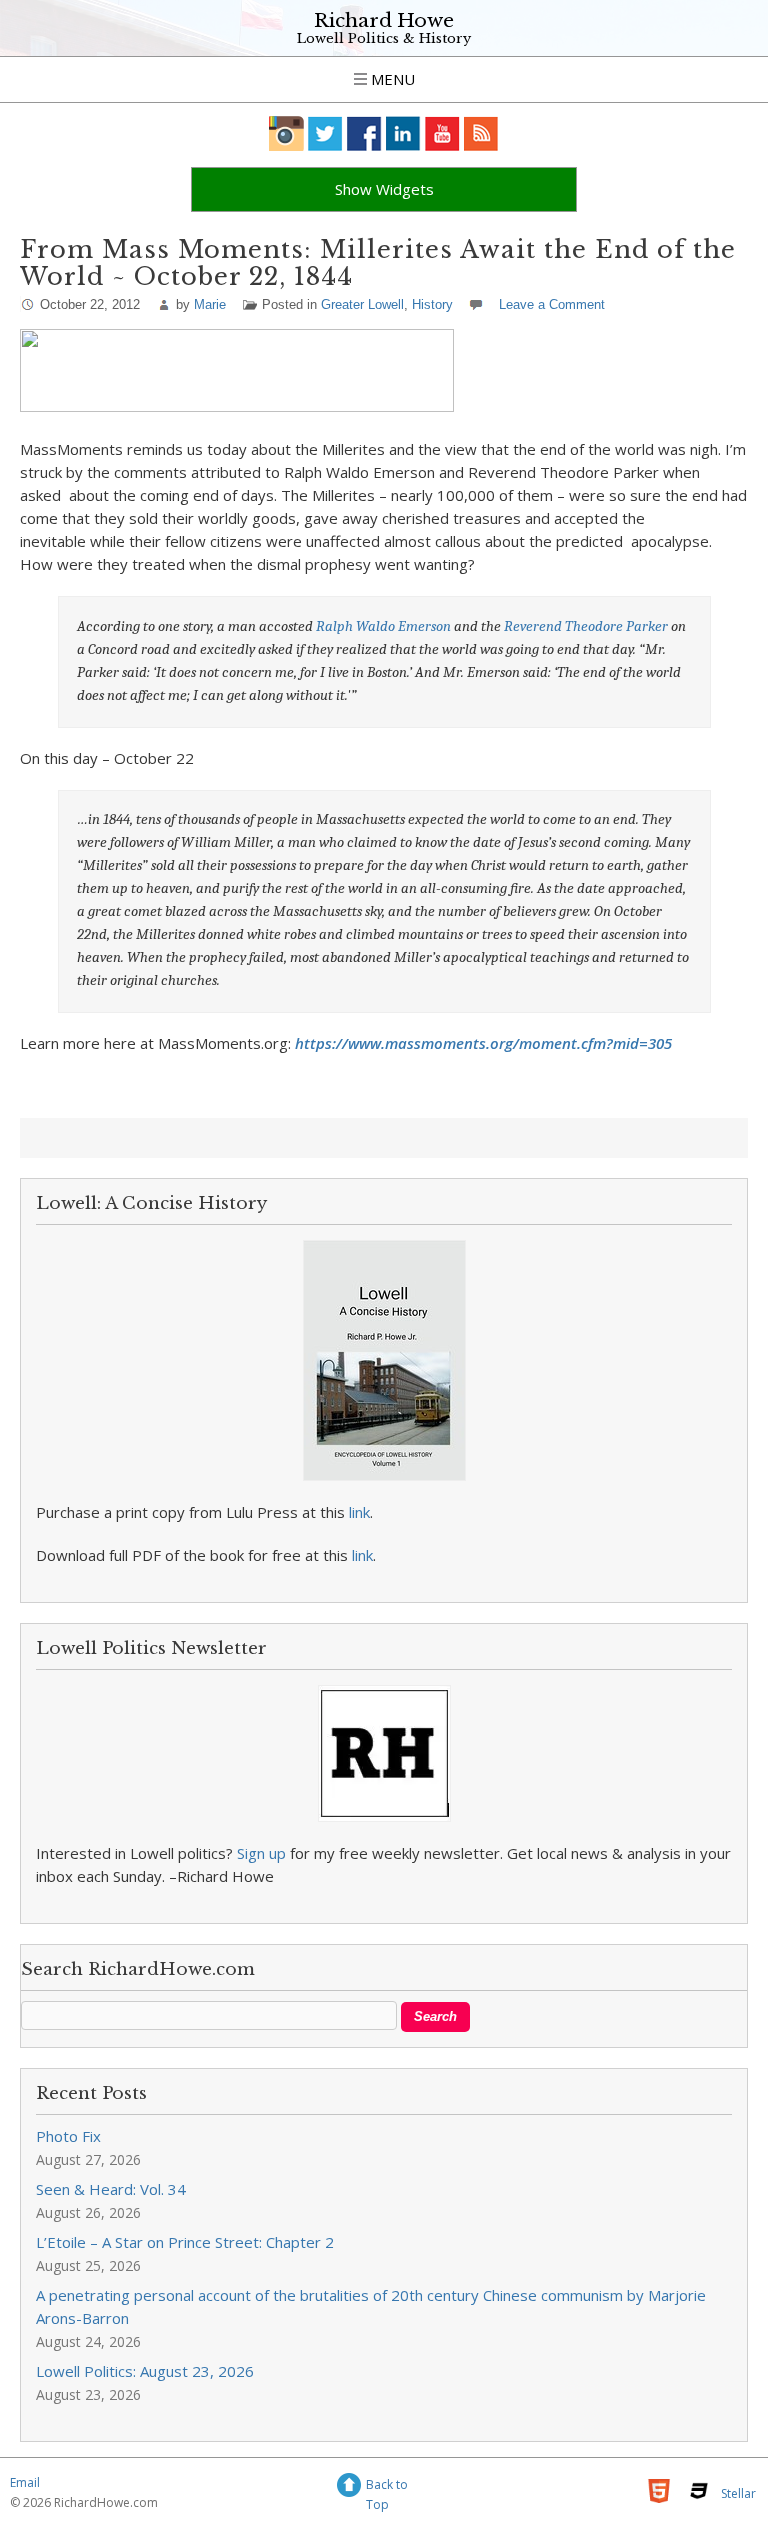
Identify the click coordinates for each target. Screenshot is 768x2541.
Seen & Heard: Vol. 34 (111, 2189)
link (359, 1512)
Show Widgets (384, 189)
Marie (210, 304)
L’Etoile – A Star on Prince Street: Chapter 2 (185, 2242)
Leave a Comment (552, 304)
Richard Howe (384, 20)
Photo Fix (68, 2136)
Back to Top (387, 2487)
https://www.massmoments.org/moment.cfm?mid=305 (483, 1043)
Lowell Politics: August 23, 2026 (145, 2371)
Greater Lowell (362, 304)
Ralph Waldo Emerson (383, 626)
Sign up (261, 1853)
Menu (391, 79)
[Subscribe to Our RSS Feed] (481, 133)
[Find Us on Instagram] (286, 133)
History (432, 304)
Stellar (738, 2493)
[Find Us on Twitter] (325, 133)
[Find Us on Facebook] (364, 133)
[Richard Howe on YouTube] (442, 133)
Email (25, 2482)
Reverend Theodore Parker (587, 626)
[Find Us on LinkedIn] (403, 133)
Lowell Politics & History (384, 38)
